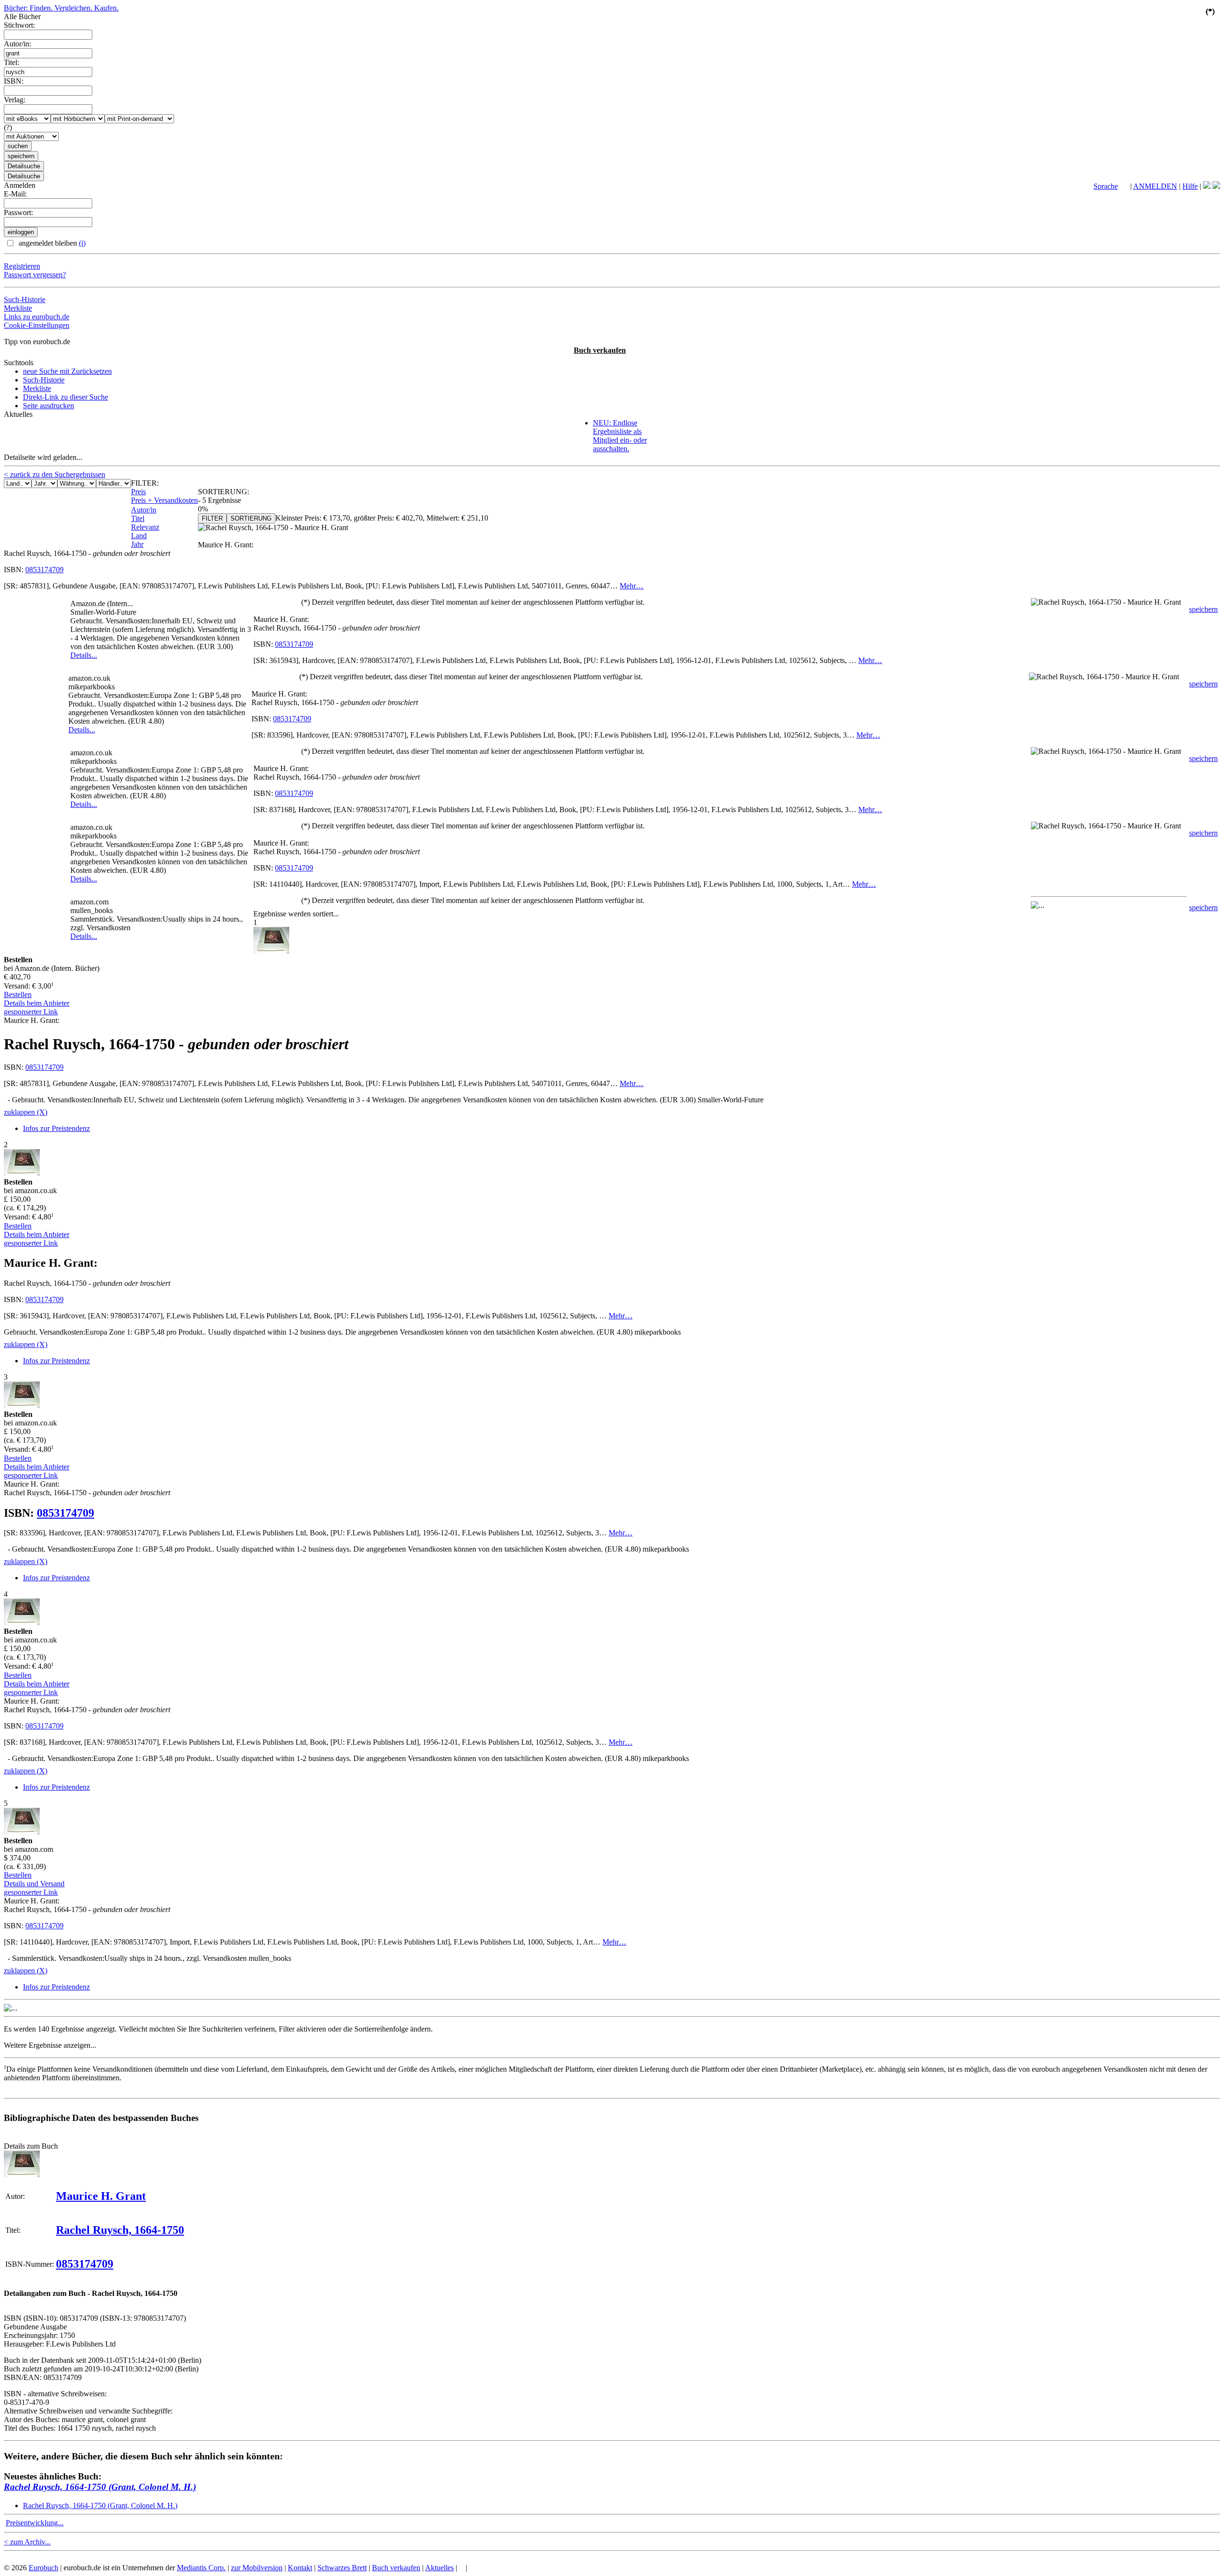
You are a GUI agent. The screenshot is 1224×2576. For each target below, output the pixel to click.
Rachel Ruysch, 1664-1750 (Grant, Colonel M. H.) (100, 2487)
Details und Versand (34, 1884)
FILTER (212, 518)
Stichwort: (19, 25)
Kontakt (300, 2568)
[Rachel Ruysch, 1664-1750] (22, 2175)
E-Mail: (15, 194)
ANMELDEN (1155, 186)
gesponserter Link (31, 1012)
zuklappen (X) (26, 1112)
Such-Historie (25, 299)
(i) (82, 243)
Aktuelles (439, 2568)
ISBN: (14, 81)
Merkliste (18, 308)
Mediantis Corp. (201, 2568)
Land (139, 536)
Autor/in (144, 510)
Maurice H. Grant (101, 2196)
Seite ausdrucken (49, 406)
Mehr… (632, 586)
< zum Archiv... (27, 2542)
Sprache (1106, 186)
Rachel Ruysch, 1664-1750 (120, 2230)
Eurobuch (44, 2568)
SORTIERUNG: (224, 492)
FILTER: (145, 483)
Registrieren (22, 266)
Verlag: (15, 100)
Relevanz (145, 527)
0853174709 (44, 570)
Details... (84, 655)
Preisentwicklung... (35, 2523)
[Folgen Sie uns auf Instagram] (1216, 186)
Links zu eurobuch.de (37, 317)
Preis (138, 492)
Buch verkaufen (600, 350)
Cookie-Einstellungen (37, 325)
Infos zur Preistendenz (56, 1128)
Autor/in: (17, 44)
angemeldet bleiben (51, 243)
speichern (1203, 609)
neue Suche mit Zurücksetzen (67, 371)
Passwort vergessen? (35, 275)
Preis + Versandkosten (164, 500)
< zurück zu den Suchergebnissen (55, 474)
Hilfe (1190, 186)
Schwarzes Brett (342, 2568)
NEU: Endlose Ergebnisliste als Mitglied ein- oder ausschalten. (620, 436)
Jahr (137, 544)
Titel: (11, 62)
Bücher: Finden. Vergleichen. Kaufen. (61, 8)
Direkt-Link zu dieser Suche (66, 397)
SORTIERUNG (251, 518)
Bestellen (18, 995)
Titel (138, 518)
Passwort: (18, 212)
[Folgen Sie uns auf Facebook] (1207, 186)
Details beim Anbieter (37, 1003)
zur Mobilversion (257, 2568)
